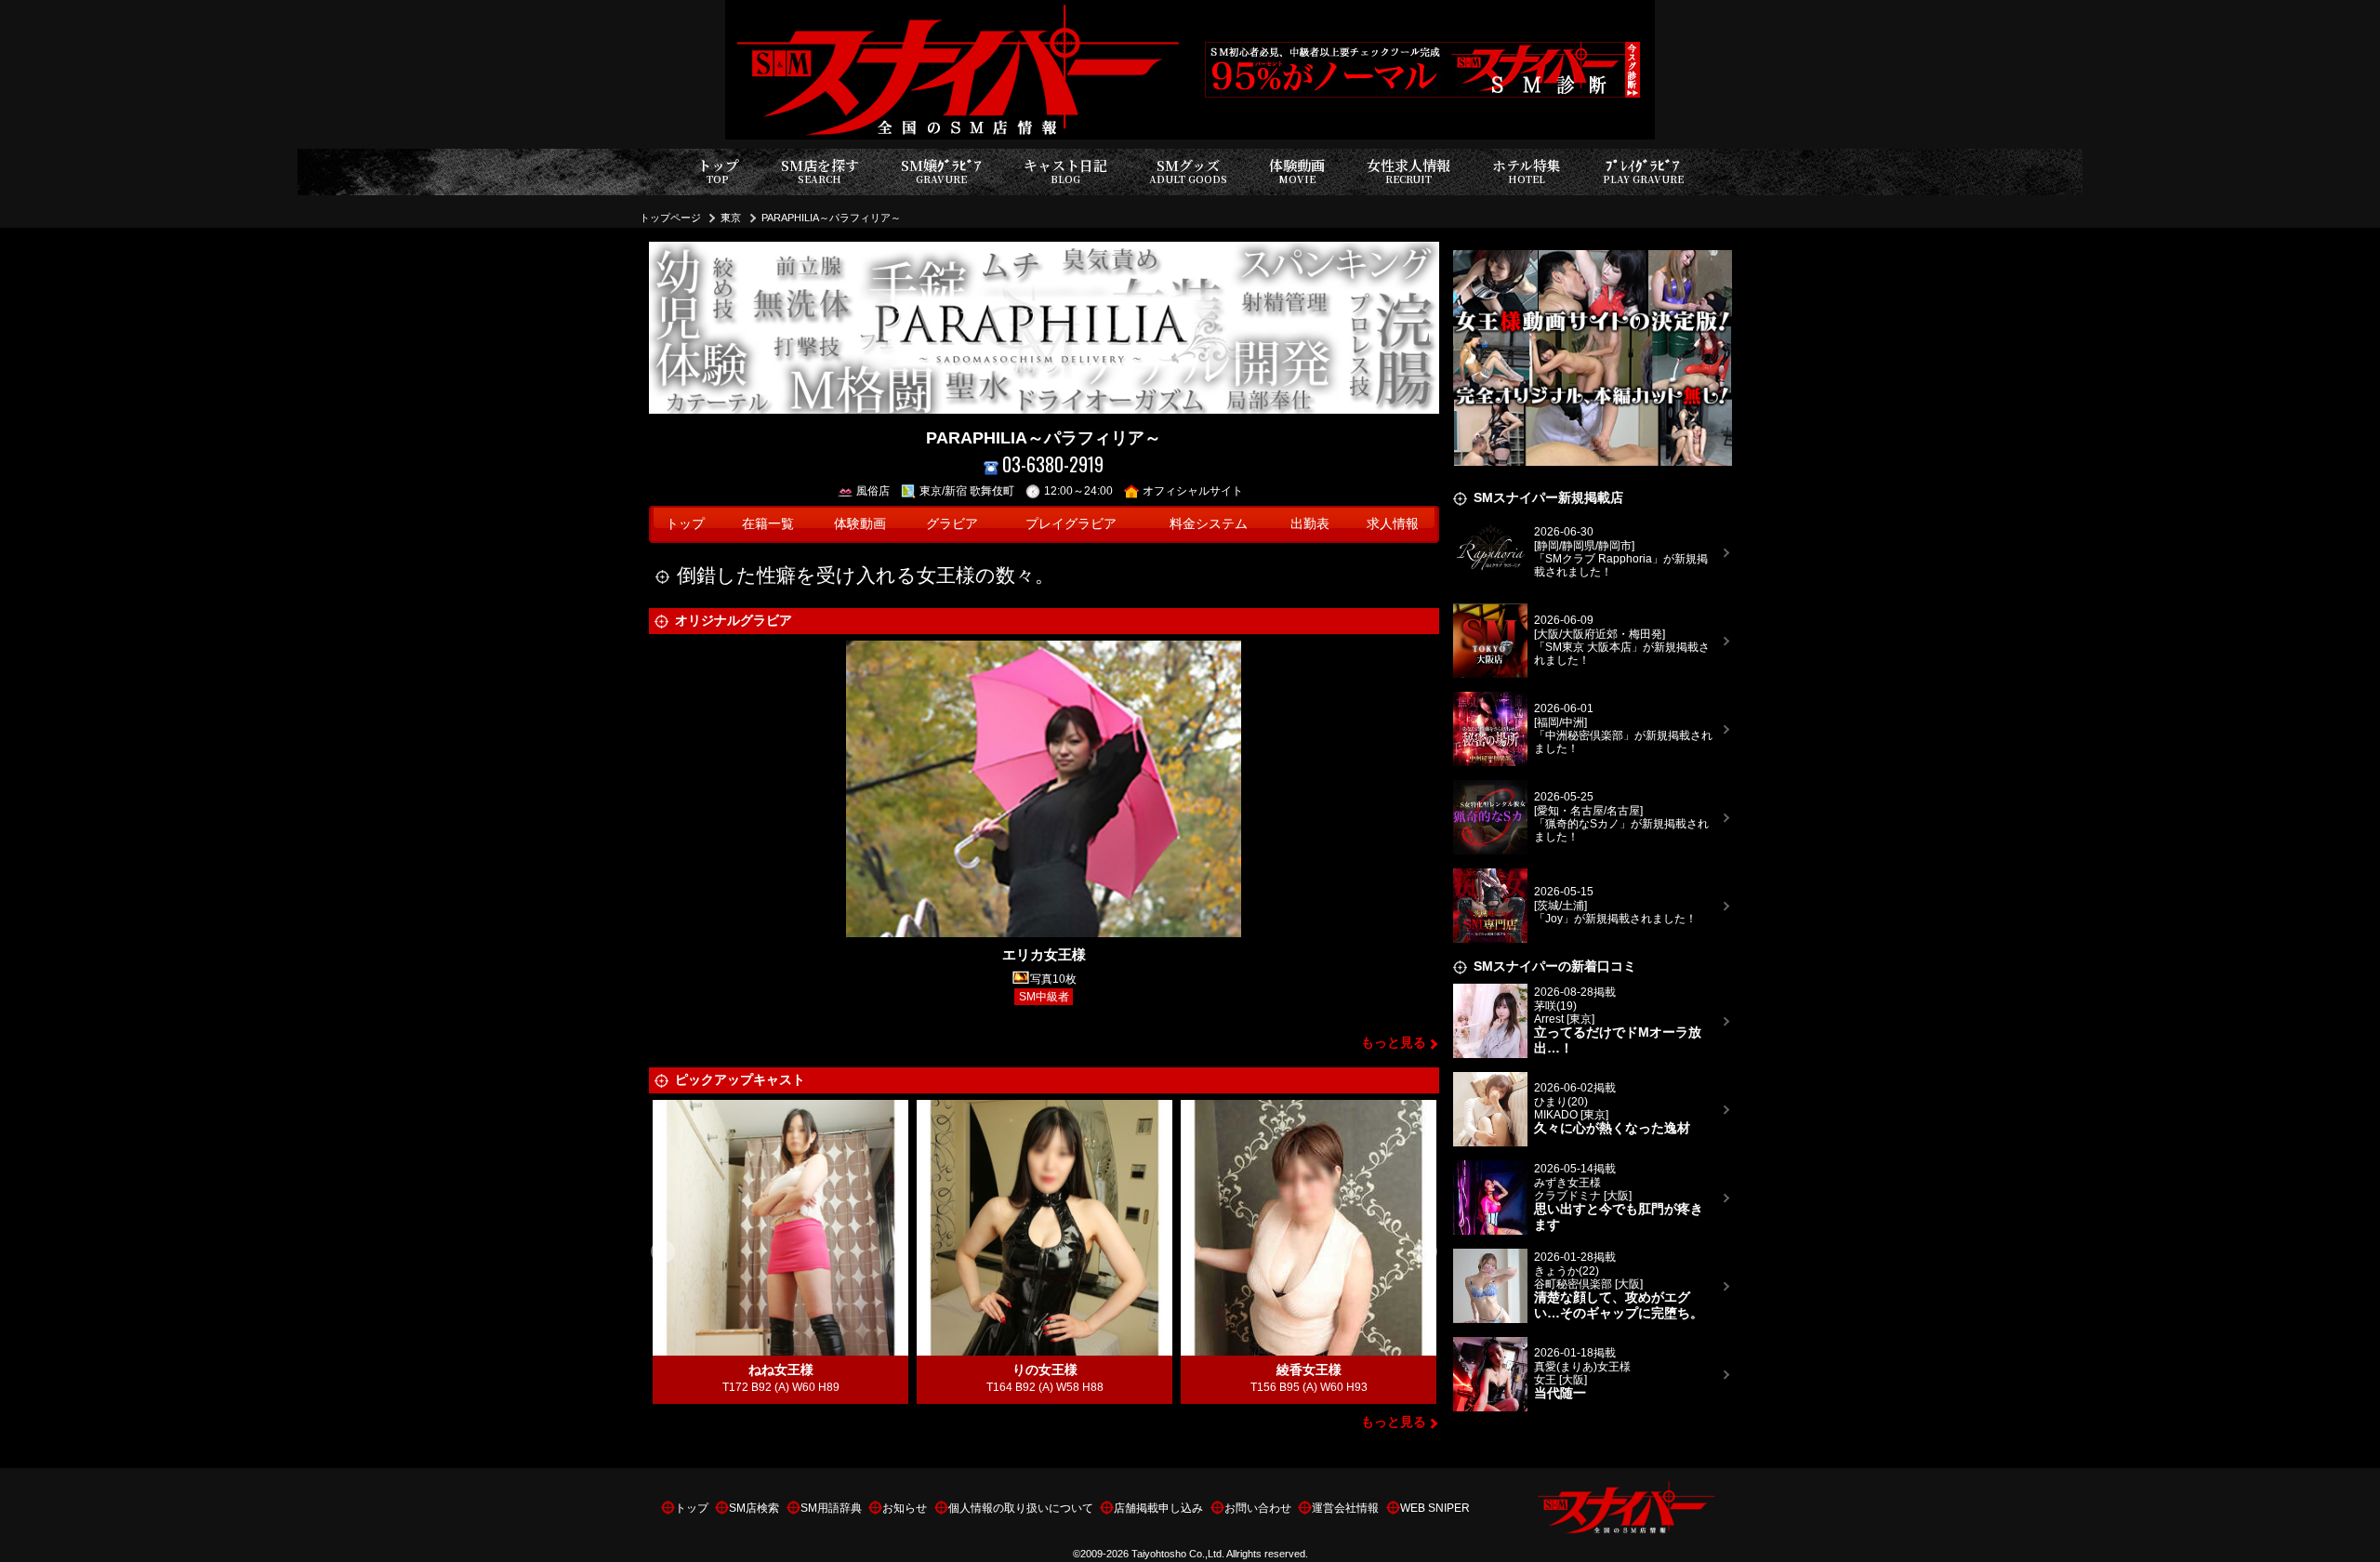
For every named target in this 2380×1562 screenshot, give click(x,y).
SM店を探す (820, 171)
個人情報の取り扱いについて (1021, 1508)
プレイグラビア (1071, 524)
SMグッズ (1188, 171)
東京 (731, 218)
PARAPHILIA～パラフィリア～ (831, 218)
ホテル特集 (1527, 171)
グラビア (952, 524)
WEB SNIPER (1435, 1508)
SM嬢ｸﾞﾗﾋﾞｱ (941, 171)
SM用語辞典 (831, 1508)
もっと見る (1394, 1043)
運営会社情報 (1345, 1508)
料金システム (1209, 524)
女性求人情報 (1408, 171)
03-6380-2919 (1053, 464)
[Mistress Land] (1593, 252)
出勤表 (1310, 524)
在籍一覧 (768, 524)
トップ (718, 171)
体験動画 (1297, 171)
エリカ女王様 (1044, 954)
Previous (663, 1252)
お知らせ (905, 1508)
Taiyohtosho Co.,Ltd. (1178, 1554)
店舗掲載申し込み (1158, 1508)
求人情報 (1393, 524)
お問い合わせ (1258, 1508)
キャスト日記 (1065, 171)
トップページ (670, 218)
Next (1425, 1252)
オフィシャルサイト (1193, 491)
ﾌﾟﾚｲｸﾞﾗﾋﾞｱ (1643, 171)
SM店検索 (754, 1508)
